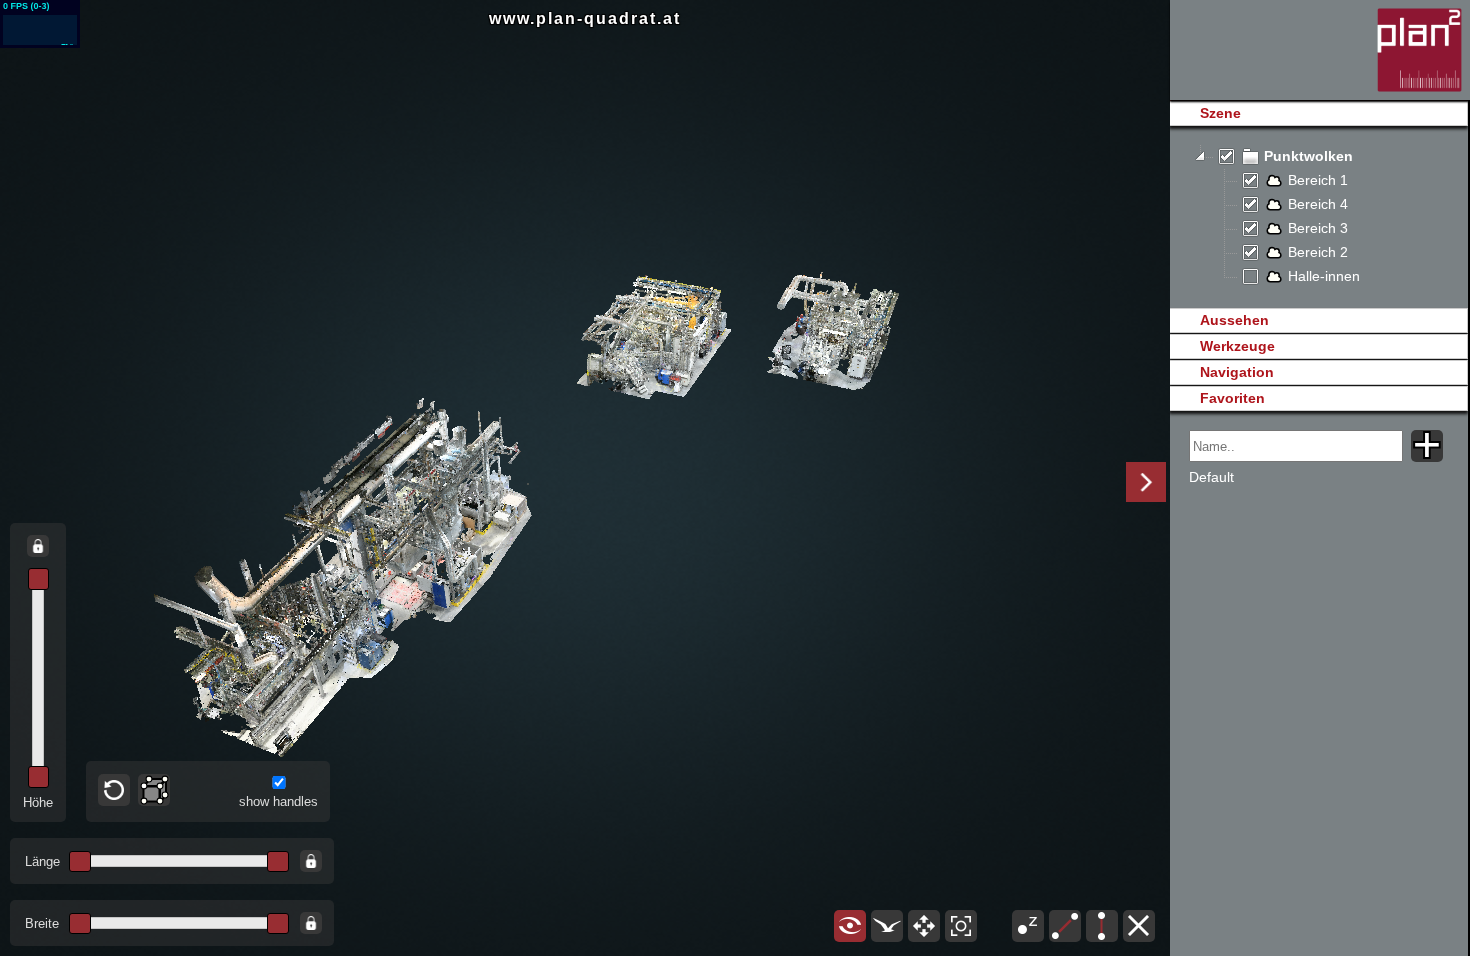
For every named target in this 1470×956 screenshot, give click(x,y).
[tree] (1318, 217)
